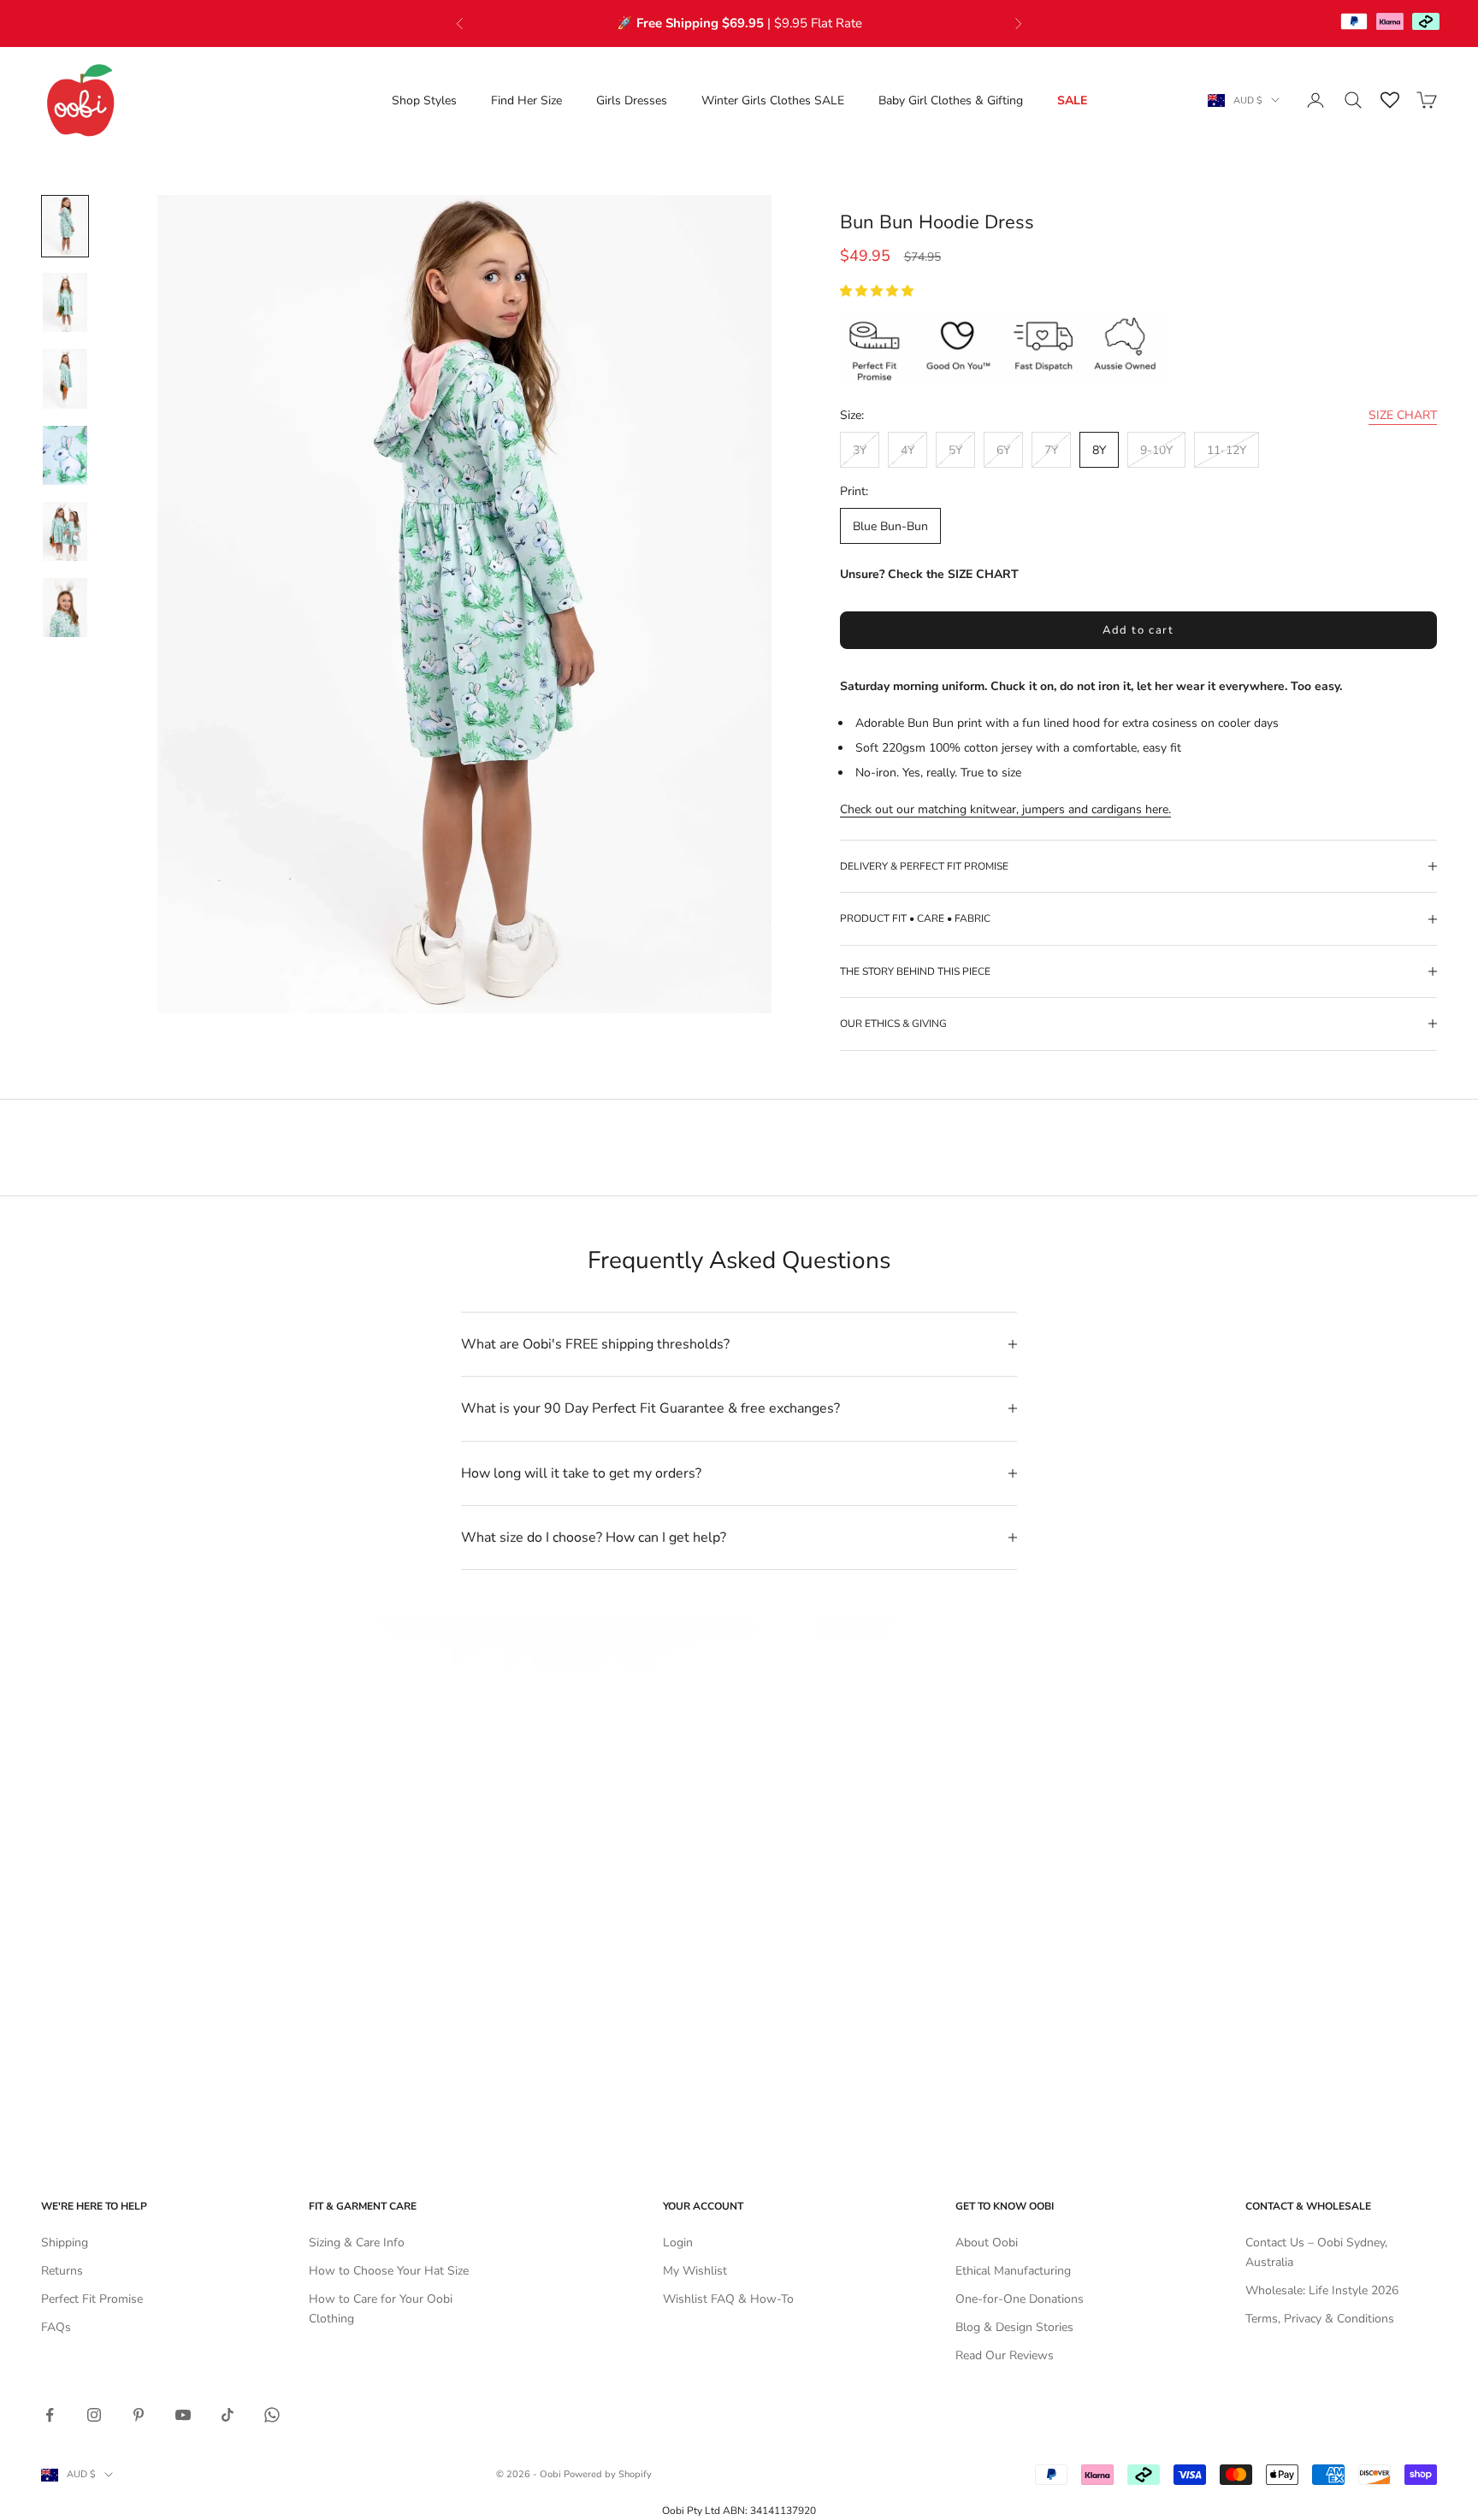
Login (678, 2243)
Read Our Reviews (1005, 2355)
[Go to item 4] (65, 455)
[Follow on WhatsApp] (272, 2415)
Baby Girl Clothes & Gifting (951, 100)
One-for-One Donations (1020, 2299)
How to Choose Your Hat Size (389, 2271)
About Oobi (987, 2243)
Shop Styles (424, 100)
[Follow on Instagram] (94, 2415)
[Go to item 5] (65, 531)
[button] (878, 291)
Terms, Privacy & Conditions (1320, 2319)
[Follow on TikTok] (228, 2415)
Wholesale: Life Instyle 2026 (1322, 2290)
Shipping (65, 2243)
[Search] (1353, 100)
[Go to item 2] (65, 302)
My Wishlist (695, 2271)
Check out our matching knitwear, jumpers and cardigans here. (1005, 809)
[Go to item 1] (65, 226)
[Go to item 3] (65, 378)
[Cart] (1427, 100)
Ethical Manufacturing (1013, 2271)
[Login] (1315, 100)
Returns (62, 2271)
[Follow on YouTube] (183, 2415)
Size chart (1403, 415)
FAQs (56, 2327)
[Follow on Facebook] (50, 2415)
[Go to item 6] (65, 608)
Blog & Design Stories (1014, 2327)
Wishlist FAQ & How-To (728, 2299)
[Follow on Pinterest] (139, 2415)
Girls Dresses (632, 100)
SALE (1072, 100)
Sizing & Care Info (357, 2243)
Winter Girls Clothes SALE (773, 100)
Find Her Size (526, 100)
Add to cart (1138, 630)
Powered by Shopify (608, 2474)
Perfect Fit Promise (92, 2299)
